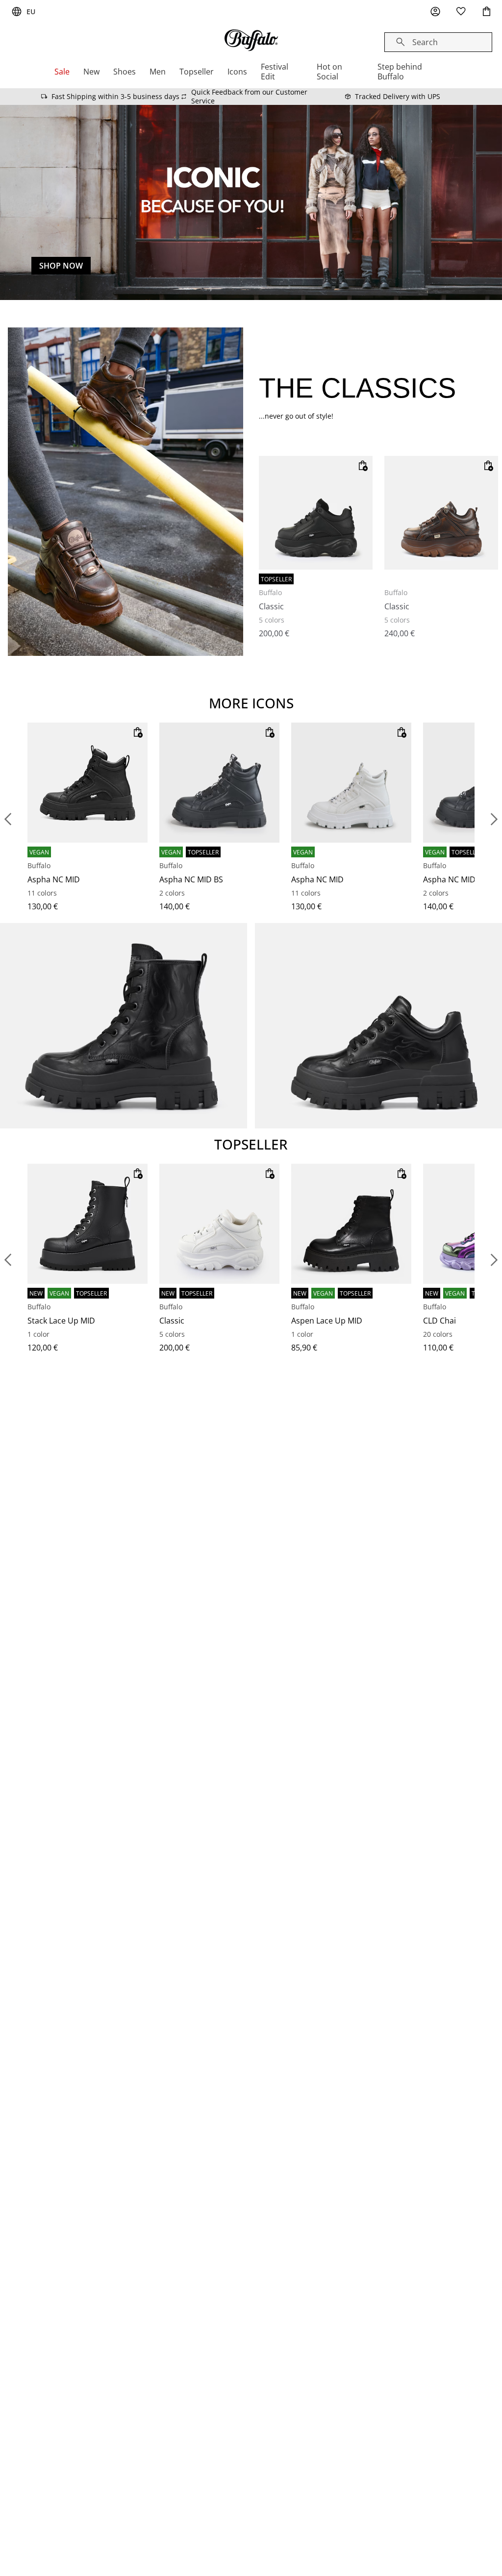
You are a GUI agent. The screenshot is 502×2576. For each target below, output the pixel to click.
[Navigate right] (494, 819)
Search (425, 42)
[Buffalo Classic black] (316, 513)
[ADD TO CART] (363, 466)
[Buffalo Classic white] (219, 1224)
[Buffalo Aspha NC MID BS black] (219, 783)
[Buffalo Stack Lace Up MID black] (88, 1224)
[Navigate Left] (8, 819)
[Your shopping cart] (486, 12)
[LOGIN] (435, 12)
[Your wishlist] (461, 12)
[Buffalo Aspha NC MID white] (351, 783)
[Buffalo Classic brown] (441, 513)
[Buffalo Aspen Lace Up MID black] (351, 1224)
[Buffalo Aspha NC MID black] (88, 783)
